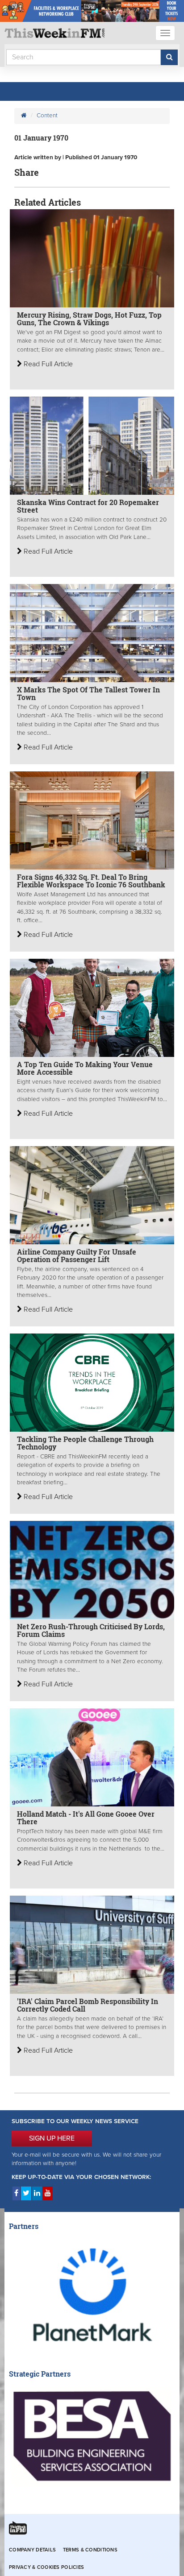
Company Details (32, 2550)
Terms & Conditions (90, 2550)
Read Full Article (47, 364)
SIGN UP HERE (52, 2138)
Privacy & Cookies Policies (46, 2567)
